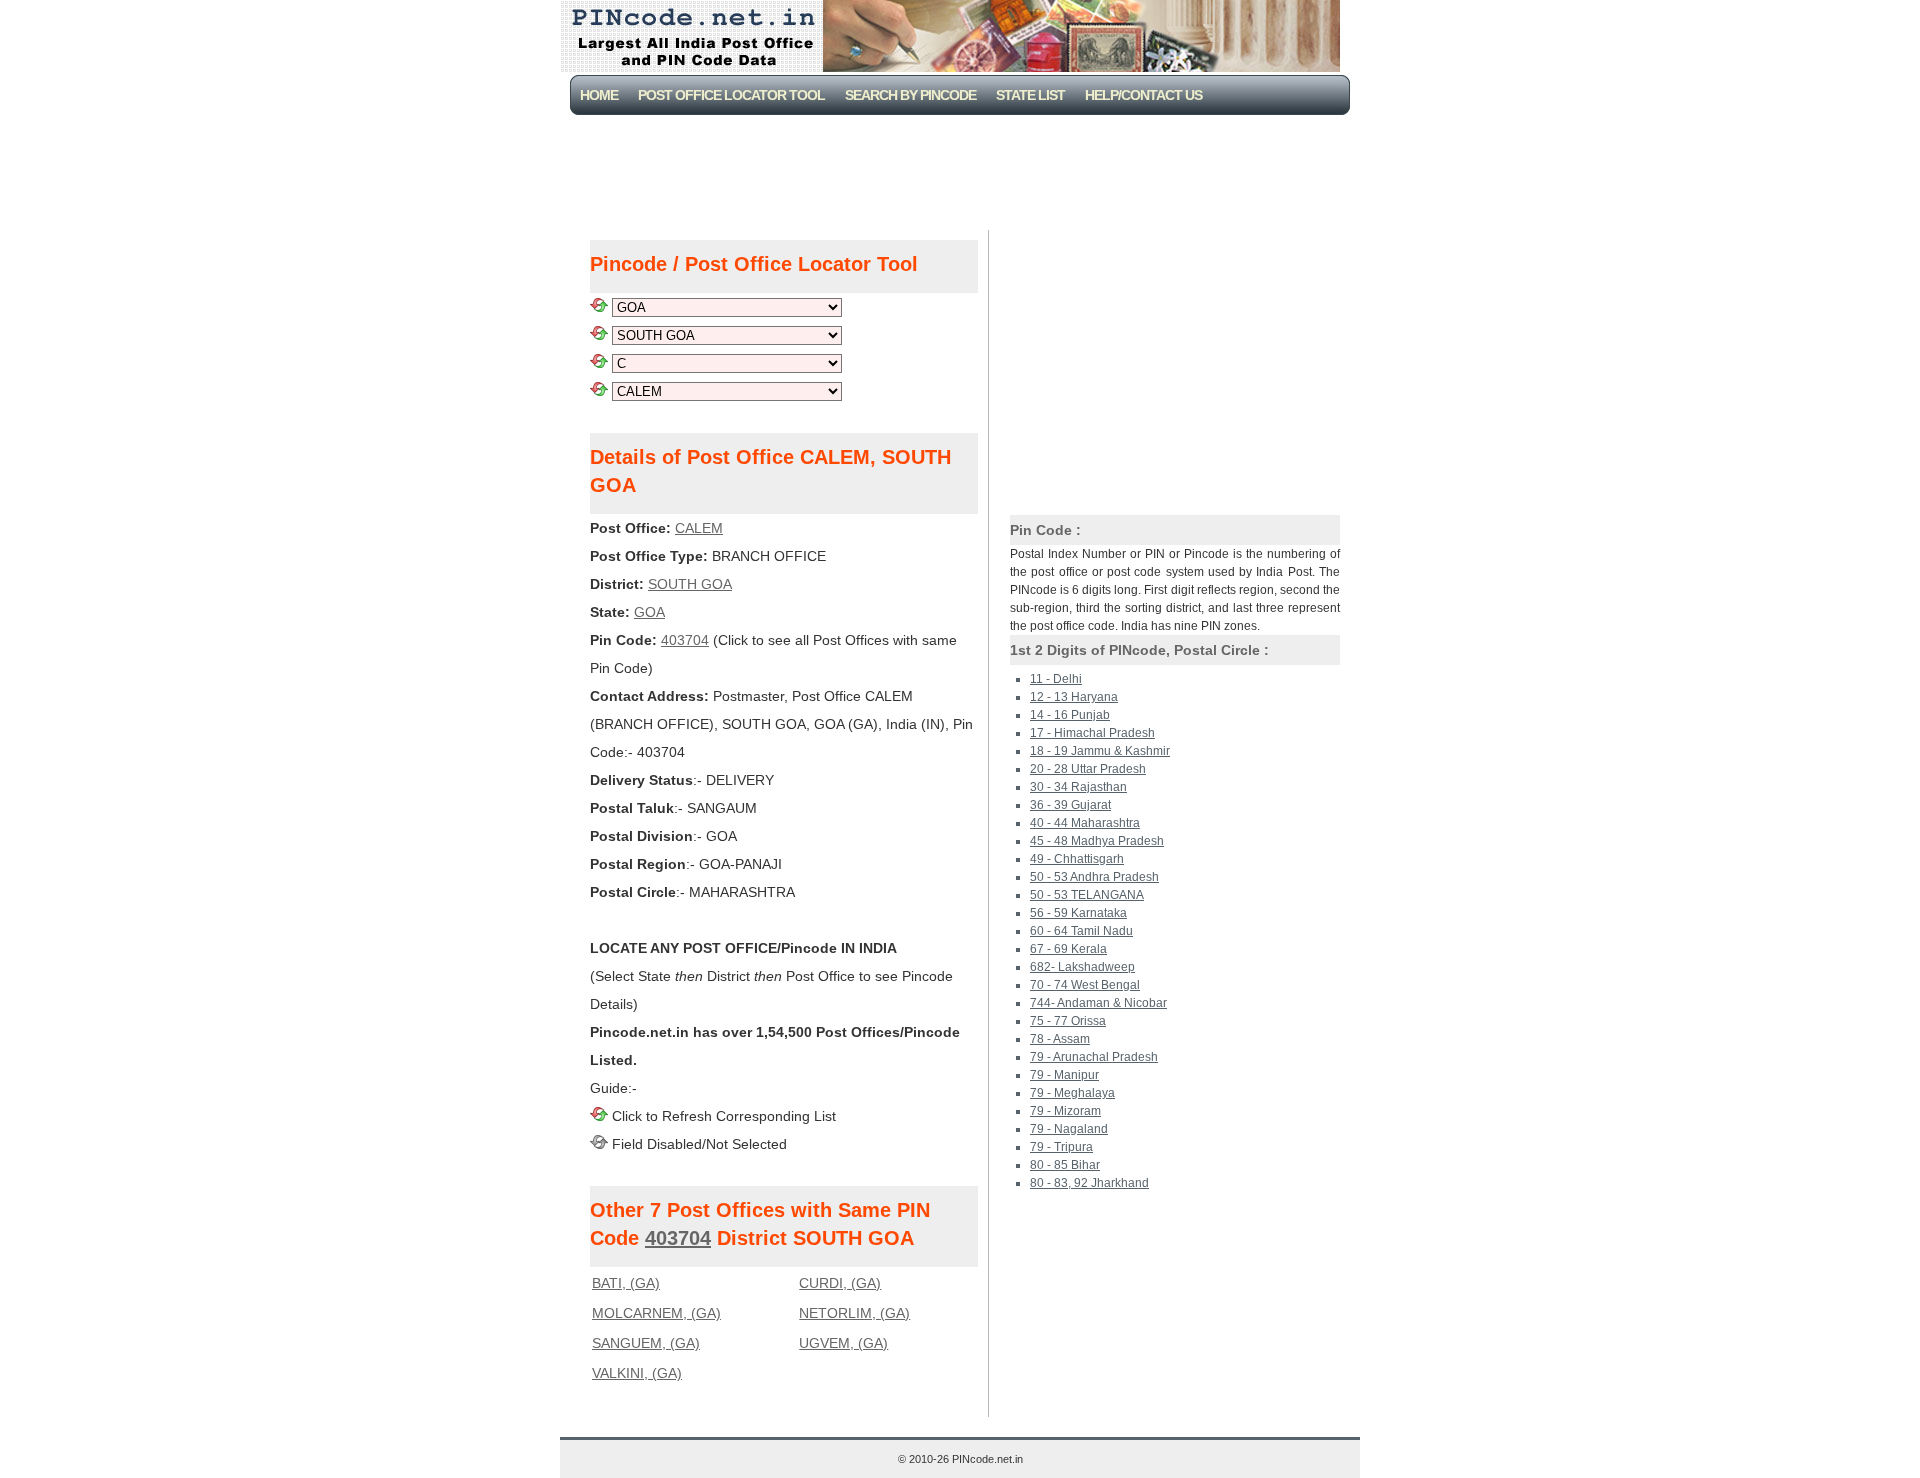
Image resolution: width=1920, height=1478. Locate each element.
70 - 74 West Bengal (1085, 985)
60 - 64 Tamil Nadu (1081, 931)
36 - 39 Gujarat (1070, 805)
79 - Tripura (1061, 1147)
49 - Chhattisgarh (1077, 859)
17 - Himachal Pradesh (1092, 733)
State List (1030, 95)
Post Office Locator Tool (731, 95)
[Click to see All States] (599, 307)
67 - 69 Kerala (1068, 949)
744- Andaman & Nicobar (1098, 1003)
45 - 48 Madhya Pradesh (1097, 841)
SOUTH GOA (690, 584)
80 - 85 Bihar (1065, 1165)
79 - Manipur (1064, 1075)
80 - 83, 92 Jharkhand (1089, 1183)
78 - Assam (1060, 1039)
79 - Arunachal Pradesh (1094, 1057)
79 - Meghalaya (1072, 1093)
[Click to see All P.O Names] (599, 391)
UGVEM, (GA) (843, 1343)
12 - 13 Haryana (1074, 697)
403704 (685, 640)
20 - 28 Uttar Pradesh (1088, 769)
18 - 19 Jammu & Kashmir (1100, 751)
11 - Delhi (1056, 679)
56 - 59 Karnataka (1078, 913)
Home (599, 95)
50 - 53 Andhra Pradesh (1094, 877)
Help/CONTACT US (1143, 95)
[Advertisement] (964, 170)
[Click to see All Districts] (599, 335)
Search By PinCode (910, 95)
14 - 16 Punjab (1070, 715)
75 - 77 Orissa (1068, 1021)
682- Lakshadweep (1082, 967)
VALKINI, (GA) (637, 1373)
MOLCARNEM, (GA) (656, 1313)
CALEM (699, 528)
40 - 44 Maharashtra (1085, 823)
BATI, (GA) (626, 1283)
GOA (649, 612)
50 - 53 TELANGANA (1087, 895)
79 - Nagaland (1069, 1129)
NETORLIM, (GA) (854, 1313)
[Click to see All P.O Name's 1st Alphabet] (599, 363)
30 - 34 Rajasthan (1078, 787)
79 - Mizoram (1065, 1111)
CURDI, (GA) (840, 1283)
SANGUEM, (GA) (646, 1343)
